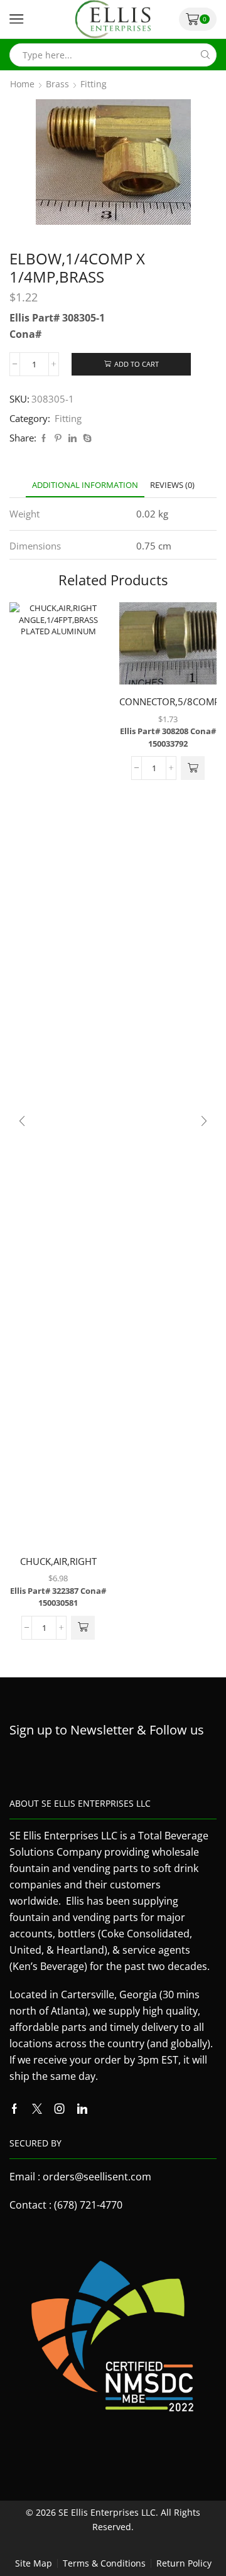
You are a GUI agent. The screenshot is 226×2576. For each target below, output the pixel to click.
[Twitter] (37, 2109)
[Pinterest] (58, 438)
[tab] (85, 485)
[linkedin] (73, 438)
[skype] (86, 438)
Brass (57, 84)
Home (22, 84)
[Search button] (205, 55)
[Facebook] (44, 438)
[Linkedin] (82, 2109)
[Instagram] (60, 2109)
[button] (83, 1628)
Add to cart (137, 364)
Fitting (94, 84)
